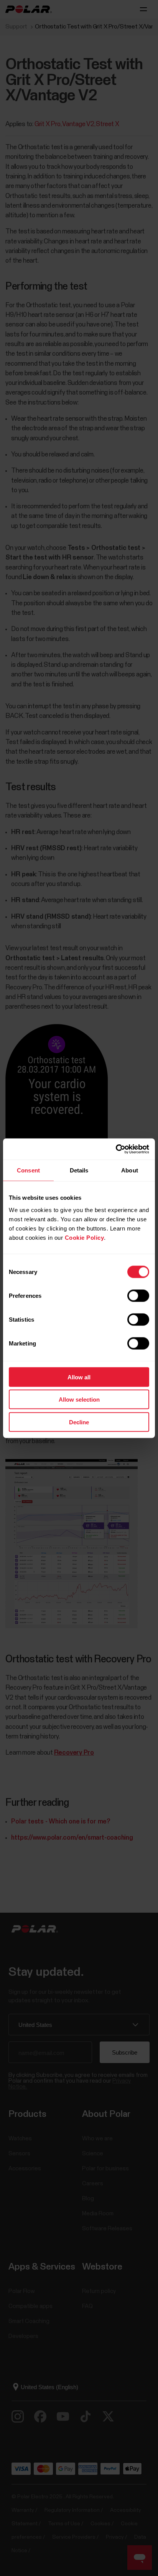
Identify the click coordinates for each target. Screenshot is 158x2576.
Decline (79, 1422)
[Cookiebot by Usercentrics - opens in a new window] (116, 1149)
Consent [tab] (28, 1170)
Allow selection (79, 1400)
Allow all (79, 1377)
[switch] (138, 1295)
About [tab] (130, 1170)
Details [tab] (79, 1170)
